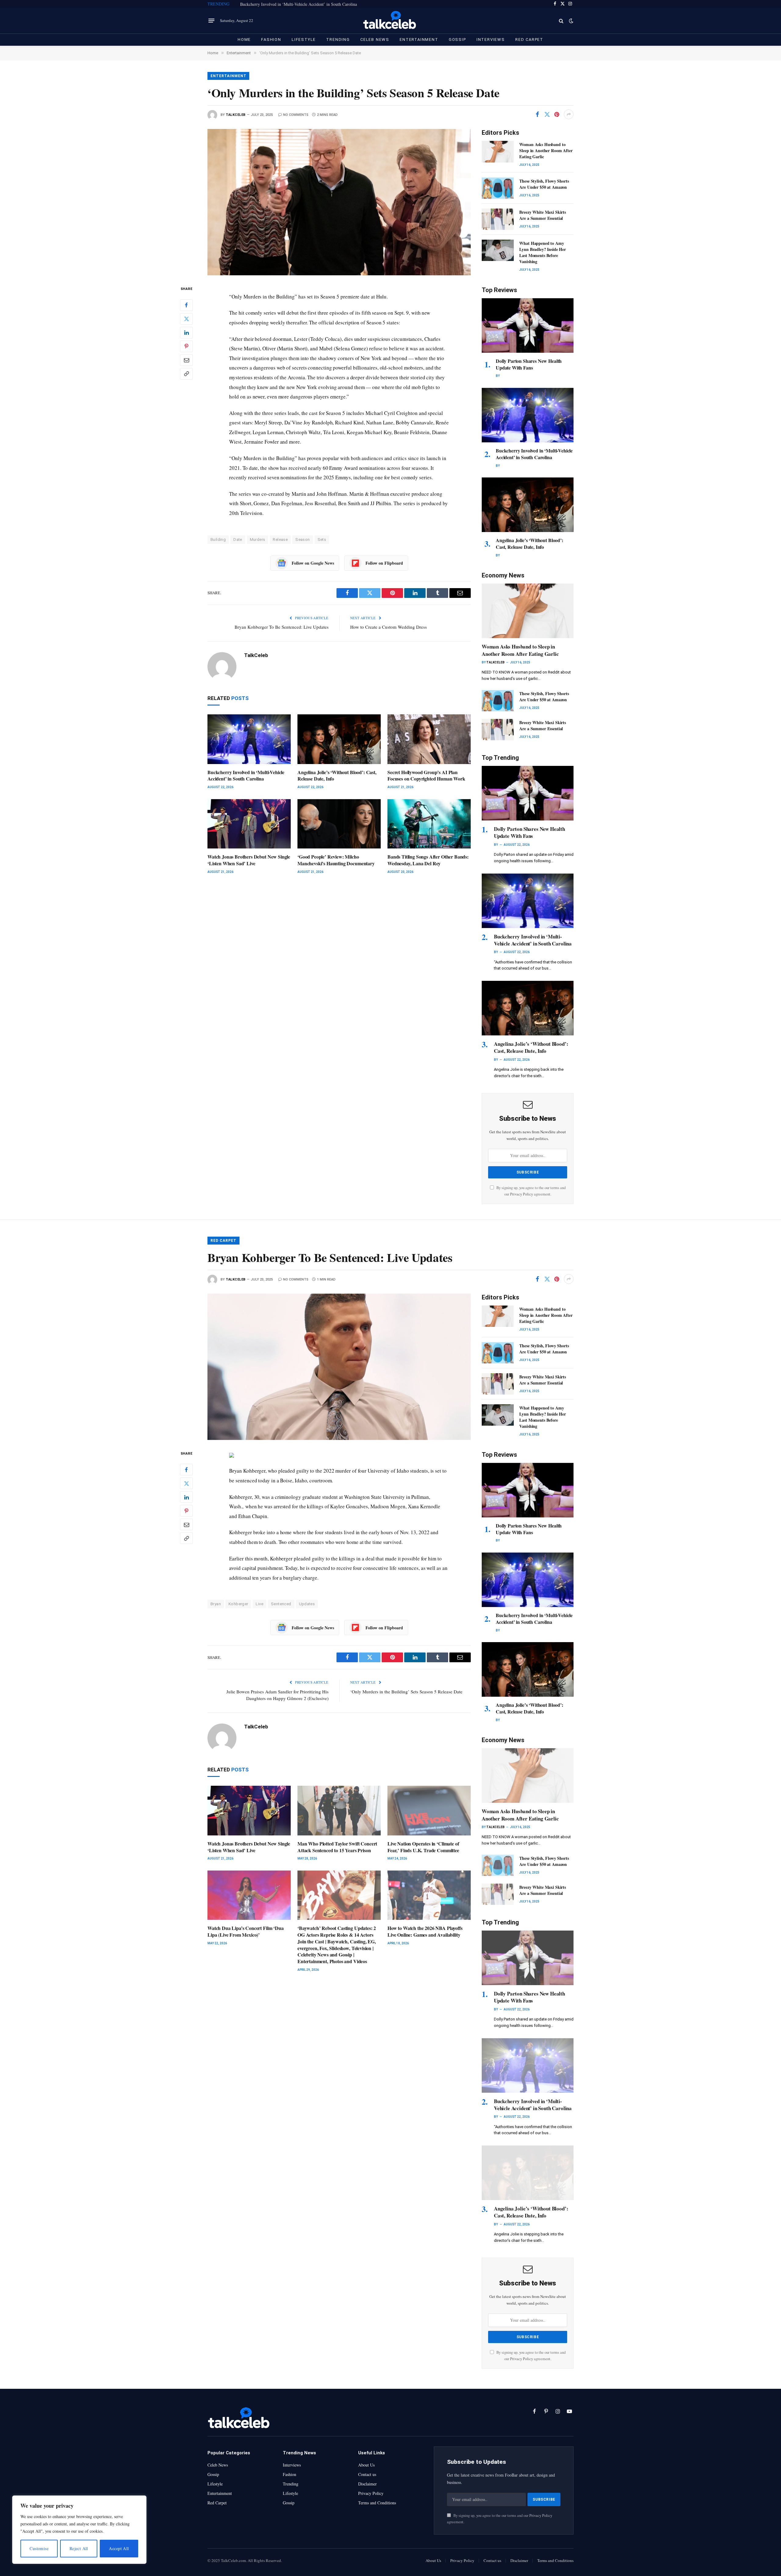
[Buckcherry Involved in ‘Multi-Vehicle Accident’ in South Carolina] (249, 739)
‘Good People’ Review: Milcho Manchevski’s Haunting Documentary (336, 860)
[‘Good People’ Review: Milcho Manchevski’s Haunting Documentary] (339, 824)
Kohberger (238, 1604)
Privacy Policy (522, 1194)
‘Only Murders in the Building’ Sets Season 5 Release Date (406, 1692)
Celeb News (375, 39)
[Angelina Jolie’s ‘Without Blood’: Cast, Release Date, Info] (339, 739)
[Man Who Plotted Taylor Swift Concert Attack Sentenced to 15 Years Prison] (339, 1811)
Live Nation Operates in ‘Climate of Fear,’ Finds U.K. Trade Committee (423, 1847)
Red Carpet (529, 39)
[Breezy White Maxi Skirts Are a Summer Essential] (498, 219)
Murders (258, 539)
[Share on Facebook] (537, 114)
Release (280, 539)
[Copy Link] (186, 373)
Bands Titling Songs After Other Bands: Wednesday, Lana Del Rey (428, 860)
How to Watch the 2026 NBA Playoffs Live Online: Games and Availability (425, 1931)
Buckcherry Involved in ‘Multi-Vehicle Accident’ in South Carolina (299, 4)
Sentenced (281, 1604)
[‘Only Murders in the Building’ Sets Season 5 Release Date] (339, 202)
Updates (307, 1604)
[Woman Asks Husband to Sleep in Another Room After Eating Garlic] (498, 152)
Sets (322, 539)
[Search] (561, 21)
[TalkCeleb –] (391, 21)
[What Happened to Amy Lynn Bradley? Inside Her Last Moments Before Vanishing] (498, 250)
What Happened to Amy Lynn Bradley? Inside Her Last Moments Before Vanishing (543, 252)
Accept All (119, 2548)
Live (259, 1604)
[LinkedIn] (186, 332)
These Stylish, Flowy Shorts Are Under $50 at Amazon (544, 184)
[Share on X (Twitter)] (547, 114)
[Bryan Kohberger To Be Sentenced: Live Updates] (339, 1367)
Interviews (491, 39)
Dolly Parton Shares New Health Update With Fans (529, 364)
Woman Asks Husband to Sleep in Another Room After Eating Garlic (546, 151)
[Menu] (211, 21)
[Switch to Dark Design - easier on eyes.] (570, 21)
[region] (79, 2530)
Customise (39, 2548)
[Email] (186, 360)
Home (244, 39)
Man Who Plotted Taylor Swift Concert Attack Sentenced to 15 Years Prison (337, 1847)
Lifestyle (304, 39)
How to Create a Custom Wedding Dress (389, 627)
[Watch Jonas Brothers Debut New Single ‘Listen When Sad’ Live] (249, 824)
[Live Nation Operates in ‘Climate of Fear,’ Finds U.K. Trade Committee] (429, 1811)
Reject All (79, 2548)
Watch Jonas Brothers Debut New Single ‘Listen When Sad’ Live (249, 860)
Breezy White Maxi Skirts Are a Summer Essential (543, 215)
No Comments (296, 115)
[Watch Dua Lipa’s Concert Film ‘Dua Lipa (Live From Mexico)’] (249, 1895)
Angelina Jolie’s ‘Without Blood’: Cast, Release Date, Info (337, 776)
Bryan (216, 1604)
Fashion (271, 39)
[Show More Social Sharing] (569, 114)
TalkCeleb (236, 115)
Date (238, 539)
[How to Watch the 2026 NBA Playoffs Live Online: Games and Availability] (429, 1895)
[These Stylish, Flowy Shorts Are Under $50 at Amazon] (498, 188)
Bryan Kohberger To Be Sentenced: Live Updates (282, 627)
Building (218, 539)
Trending (338, 39)
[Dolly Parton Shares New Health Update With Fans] (528, 325)
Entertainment (419, 39)
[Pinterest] (186, 346)
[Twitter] (186, 319)
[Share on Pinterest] (557, 114)
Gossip (457, 39)
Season (302, 539)
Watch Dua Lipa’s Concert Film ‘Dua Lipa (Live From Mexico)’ (246, 1931)
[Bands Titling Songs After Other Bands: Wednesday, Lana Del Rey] (429, 824)
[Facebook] (186, 305)
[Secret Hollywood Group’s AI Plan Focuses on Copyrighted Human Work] (429, 739)
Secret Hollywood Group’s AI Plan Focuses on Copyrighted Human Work (426, 776)
